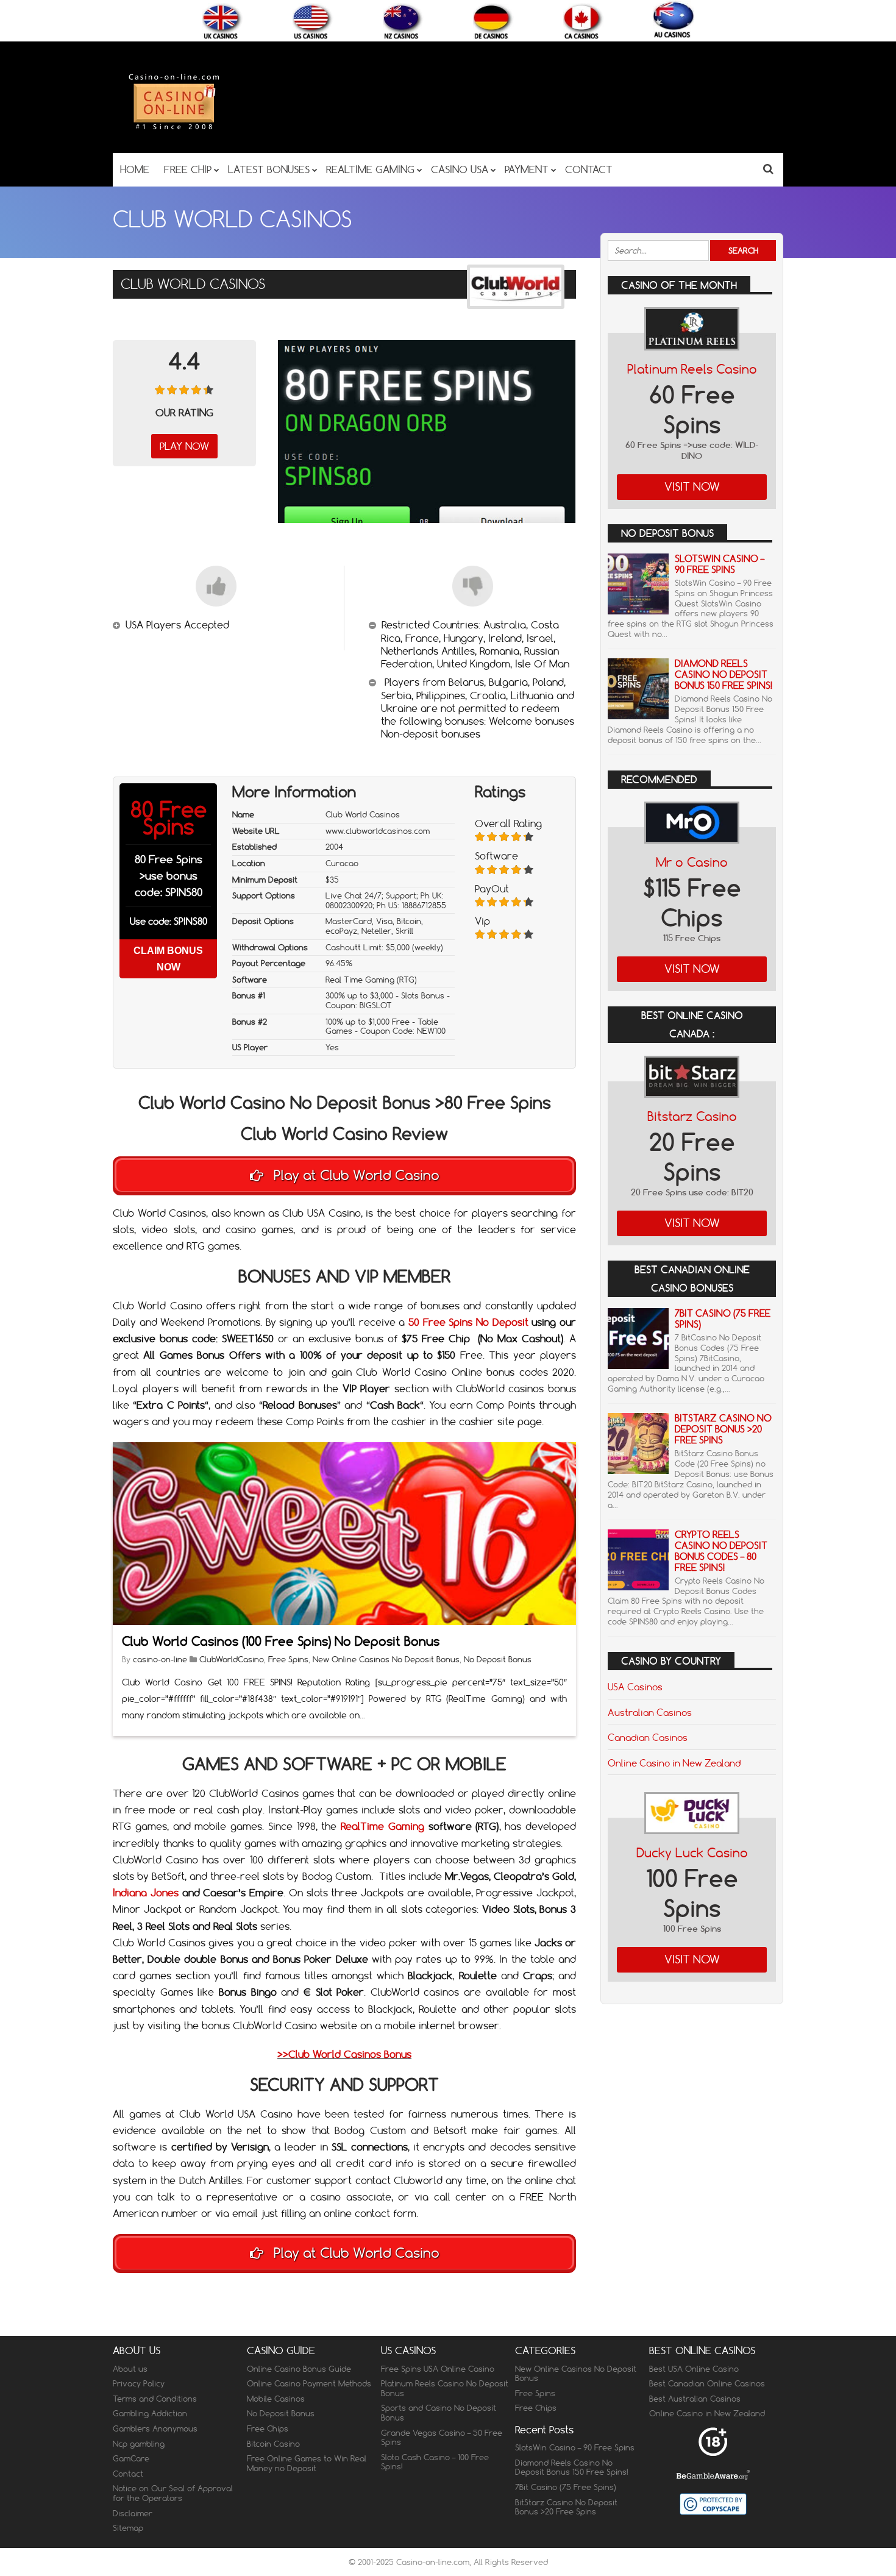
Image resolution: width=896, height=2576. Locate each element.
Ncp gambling (139, 2444)
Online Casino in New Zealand (674, 1763)
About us (130, 2369)
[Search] (768, 169)
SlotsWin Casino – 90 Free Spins (720, 564)
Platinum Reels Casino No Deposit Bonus (445, 2388)
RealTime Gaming (382, 1826)
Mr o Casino (692, 862)
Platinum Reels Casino (692, 369)
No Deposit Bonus (498, 1659)
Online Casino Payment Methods (309, 2383)
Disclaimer (133, 2513)
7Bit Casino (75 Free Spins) (723, 1319)
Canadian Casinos (648, 1737)
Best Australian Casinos (695, 2399)
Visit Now (692, 487)
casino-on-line (161, 1659)
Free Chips (268, 2428)
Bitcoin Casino (273, 2444)
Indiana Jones (146, 1893)
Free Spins (288, 1659)
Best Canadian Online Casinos (707, 2383)
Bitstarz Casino (692, 1116)
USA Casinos (635, 1687)
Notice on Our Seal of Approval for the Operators (173, 2493)
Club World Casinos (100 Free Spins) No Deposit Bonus (281, 1641)
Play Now (184, 446)
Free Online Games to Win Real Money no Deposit (307, 2463)
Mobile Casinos (276, 2399)
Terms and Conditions (155, 2399)
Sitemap (128, 2528)
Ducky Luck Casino (692, 1853)
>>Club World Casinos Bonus (344, 2054)
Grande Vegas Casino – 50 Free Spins (442, 2438)
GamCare (131, 2458)
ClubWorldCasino (232, 1659)
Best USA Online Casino (694, 2369)
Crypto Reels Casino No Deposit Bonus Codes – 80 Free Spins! (721, 1551)
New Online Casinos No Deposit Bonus (386, 1659)
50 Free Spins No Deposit (468, 1322)
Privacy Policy (139, 2383)
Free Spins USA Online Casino (438, 2369)
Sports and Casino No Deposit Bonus (439, 2413)
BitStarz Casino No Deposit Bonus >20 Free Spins (723, 1429)
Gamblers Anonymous (155, 2428)
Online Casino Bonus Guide (299, 2369)
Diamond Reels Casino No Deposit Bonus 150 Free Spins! (724, 674)
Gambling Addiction (150, 2413)
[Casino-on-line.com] (174, 129)
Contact (128, 2474)
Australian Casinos (650, 1712)
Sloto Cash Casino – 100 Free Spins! (435, 2462)
